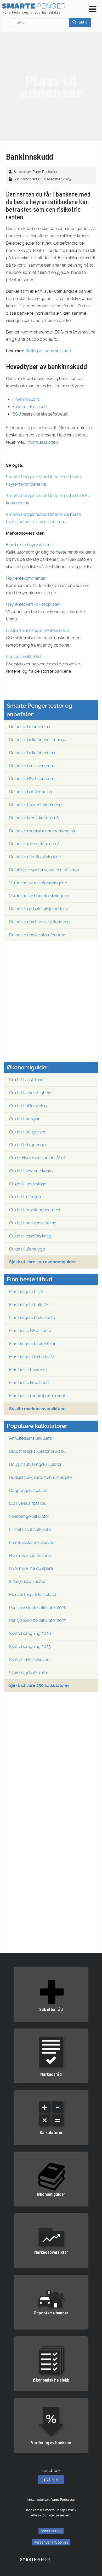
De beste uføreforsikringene (35, 857)
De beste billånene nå (30, 727)
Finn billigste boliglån (29, 1305)
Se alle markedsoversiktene (37, 1409)
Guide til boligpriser (27, 1132)
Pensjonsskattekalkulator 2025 (38, 1620)
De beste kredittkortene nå (34, 818)
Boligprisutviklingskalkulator (35, 1464)
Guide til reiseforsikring (30, 1236)
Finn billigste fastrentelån (33, 1344)
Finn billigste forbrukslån (32, 1357)
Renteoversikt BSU (24, 657)
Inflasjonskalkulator (27, 1581)
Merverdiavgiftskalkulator (33, 1595)
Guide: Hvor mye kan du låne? (37, 1158)
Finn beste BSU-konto (30, 1331)
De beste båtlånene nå (31, 792)
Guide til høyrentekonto (31, 1171)
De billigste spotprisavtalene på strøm (45, 870)
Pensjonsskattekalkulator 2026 (38, 1608)
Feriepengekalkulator (29, 1516)
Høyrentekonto (26, 399)
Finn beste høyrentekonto (30, 545)
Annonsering (51, 2531)
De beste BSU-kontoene (32, 779)
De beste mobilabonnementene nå (42, 831)
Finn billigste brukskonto (32, 1318)
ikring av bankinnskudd (50, 351)
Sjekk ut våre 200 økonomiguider (42, 1262)
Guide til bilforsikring (28, 1106)
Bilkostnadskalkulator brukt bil (37, 1451)
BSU (17, 414)
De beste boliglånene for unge (38, 740)
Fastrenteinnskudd (30, 407)
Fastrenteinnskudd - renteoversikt (38, 630)
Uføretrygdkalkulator (29, 1673)
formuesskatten (43, 442)
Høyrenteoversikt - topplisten (33, 604)
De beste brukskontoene (32, 766)
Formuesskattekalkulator (32, 1543)
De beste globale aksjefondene (39, 909)
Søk (82, 22)
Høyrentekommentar (26, 578)
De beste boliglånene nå (32, 753)
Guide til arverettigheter (31, 1093)
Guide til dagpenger (28, 1145)
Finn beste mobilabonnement (37, 1396)
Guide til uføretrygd (27, 1249)
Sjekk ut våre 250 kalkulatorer (39, 1685)
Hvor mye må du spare (31, 1568)
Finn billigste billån (27, 1292)
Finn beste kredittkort (29, 1383)
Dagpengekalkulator (28, 1491)
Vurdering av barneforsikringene (39, 896)
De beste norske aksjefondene (38, 935)
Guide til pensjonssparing (33, 1223)
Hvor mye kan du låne (30, 1556)
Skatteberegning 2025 (30, 1647)
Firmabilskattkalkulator (31, 1529)
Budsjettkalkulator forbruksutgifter (41, 1477)
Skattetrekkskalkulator (30, 1660)
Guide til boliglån (25, 1119)
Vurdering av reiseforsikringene (38, 883)
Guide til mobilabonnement (35, 1210)
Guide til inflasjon (25, 1197)
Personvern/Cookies (51, 2542)
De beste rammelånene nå (34, 844)
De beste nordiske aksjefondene (39, 922)
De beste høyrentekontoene (35, 805)
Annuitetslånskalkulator (31, 1438)
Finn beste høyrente (28, 1370)
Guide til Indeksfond (28, 1184)
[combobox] (40, 22)
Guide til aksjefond (26, 1080)
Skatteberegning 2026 (30, 1633)
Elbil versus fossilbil (27, 1503)
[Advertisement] (51, 87)
